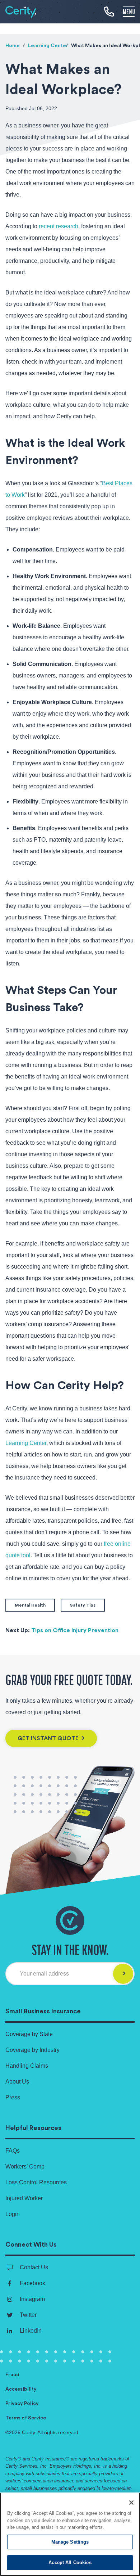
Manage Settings (70, 2542)
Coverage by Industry (32, 2050)
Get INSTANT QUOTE (49, 1738)
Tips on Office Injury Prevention (75, 1630)
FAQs (13, 2151)
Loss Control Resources (36, 2182)
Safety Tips (83, 1605)
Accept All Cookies (70, 2563)
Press (13, 2097)
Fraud (12, 2375)
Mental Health (30, 1605)
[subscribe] (123, 1974)
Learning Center (48, 46)
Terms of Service (26, 2418)
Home (13, 46)
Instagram (32, 2299)
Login (13, 2214)
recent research (59, 226)
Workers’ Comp (25, 2167)
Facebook (32, 2283)
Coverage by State (29, 2034)
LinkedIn (31, 2331)
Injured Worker (24, 2198)
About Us (17, 2082)
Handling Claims (27, 2066)
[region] (70, 2534)
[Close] (131, 2503)
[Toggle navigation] (129, 11)
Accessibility (21, 2389)
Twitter (28, 2315)
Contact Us (34, 2267)
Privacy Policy (22, 2404)
